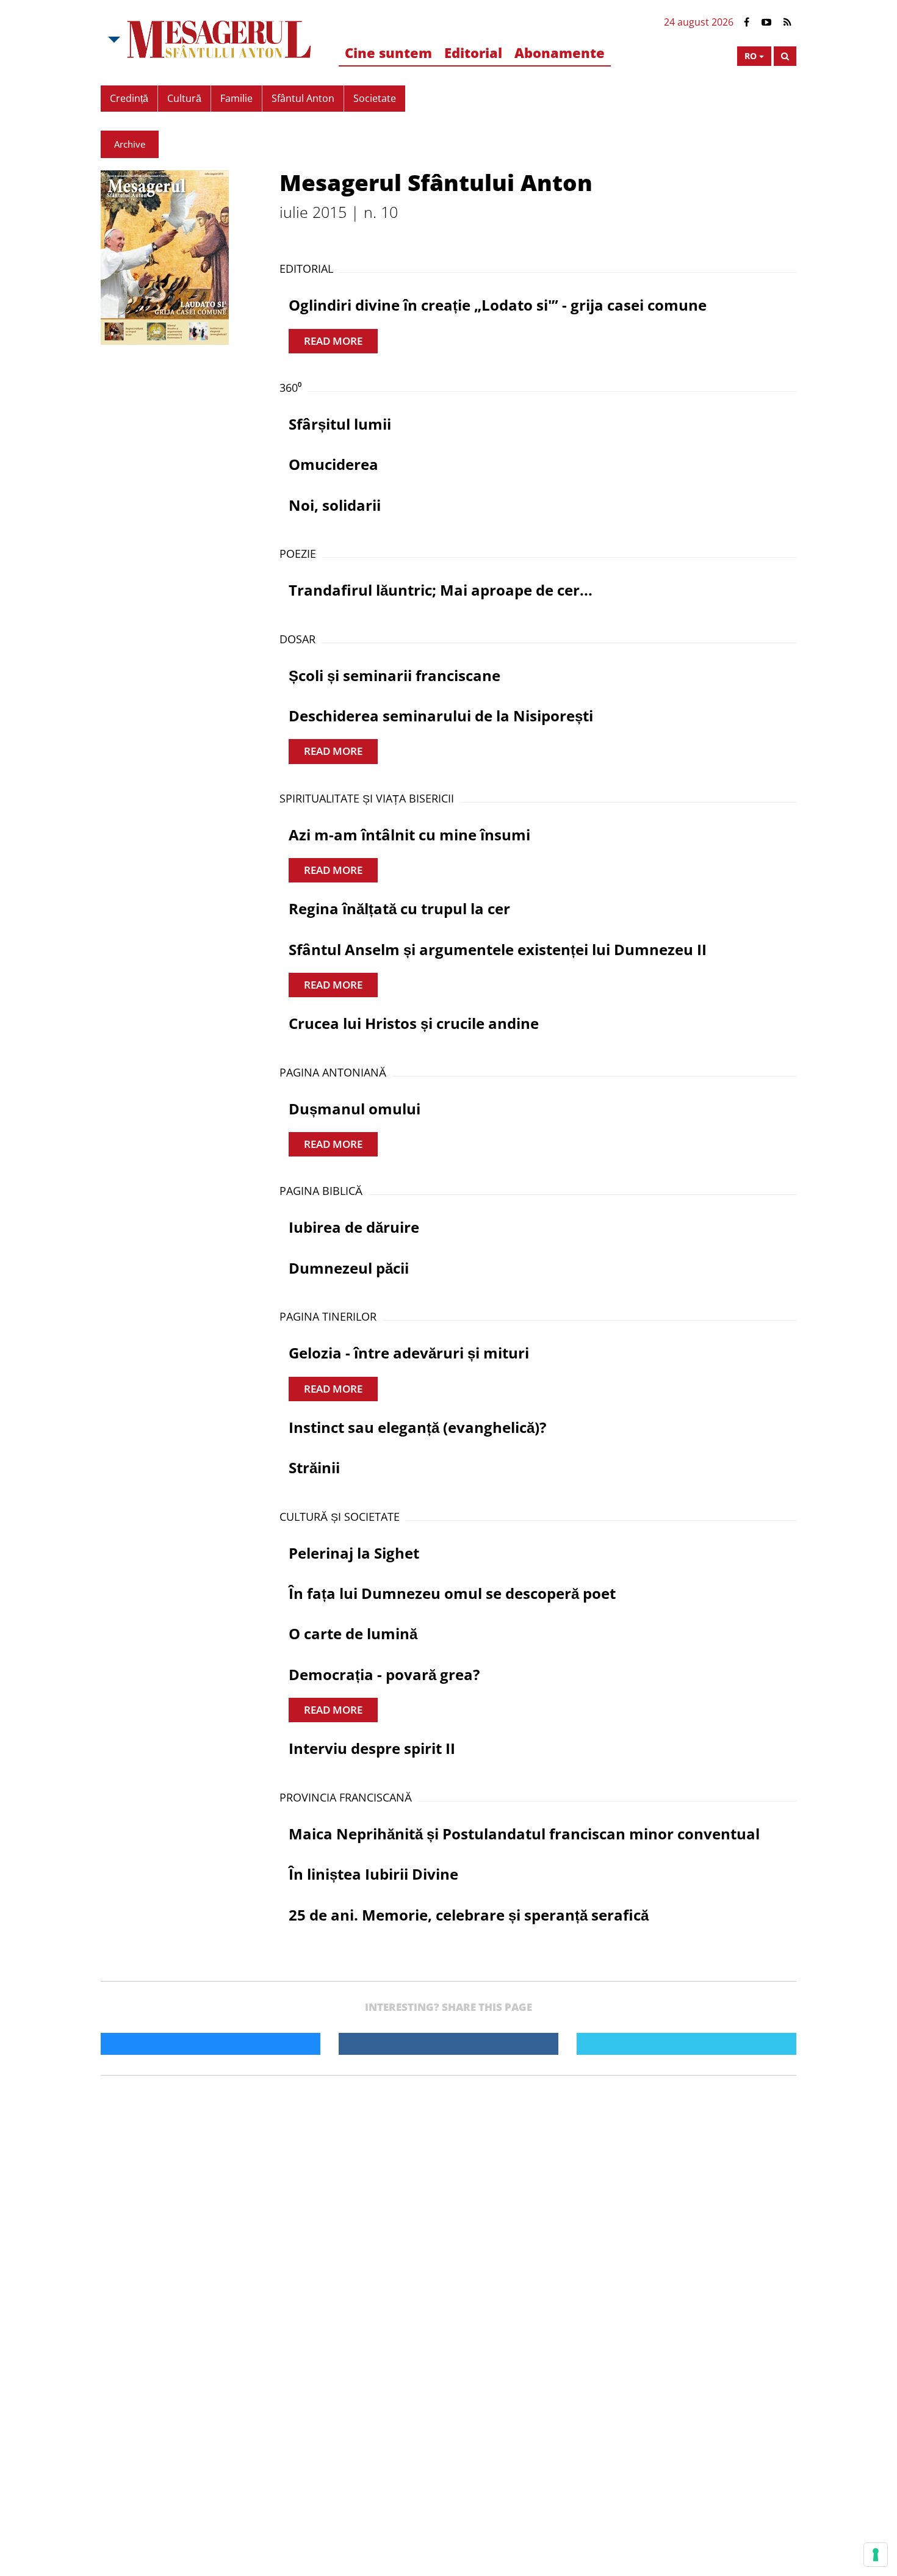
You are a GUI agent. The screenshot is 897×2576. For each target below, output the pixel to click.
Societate (375, 98)
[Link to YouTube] (766, 22)
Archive (130, 144)
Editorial (473, 52)
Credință (129, 98)
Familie (236, 98)
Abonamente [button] (560, 52)
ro (751, 56)
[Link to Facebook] (747, 22)
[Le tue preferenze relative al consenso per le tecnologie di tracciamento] (876, 2555)
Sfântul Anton (303, 98)
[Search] (785, 56)
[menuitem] (388, 53)
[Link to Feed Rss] (787, 22)
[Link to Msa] (219, 40)
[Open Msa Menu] (113, 40)
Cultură (184, 98)
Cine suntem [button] (388, 52)
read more (333, 341)
